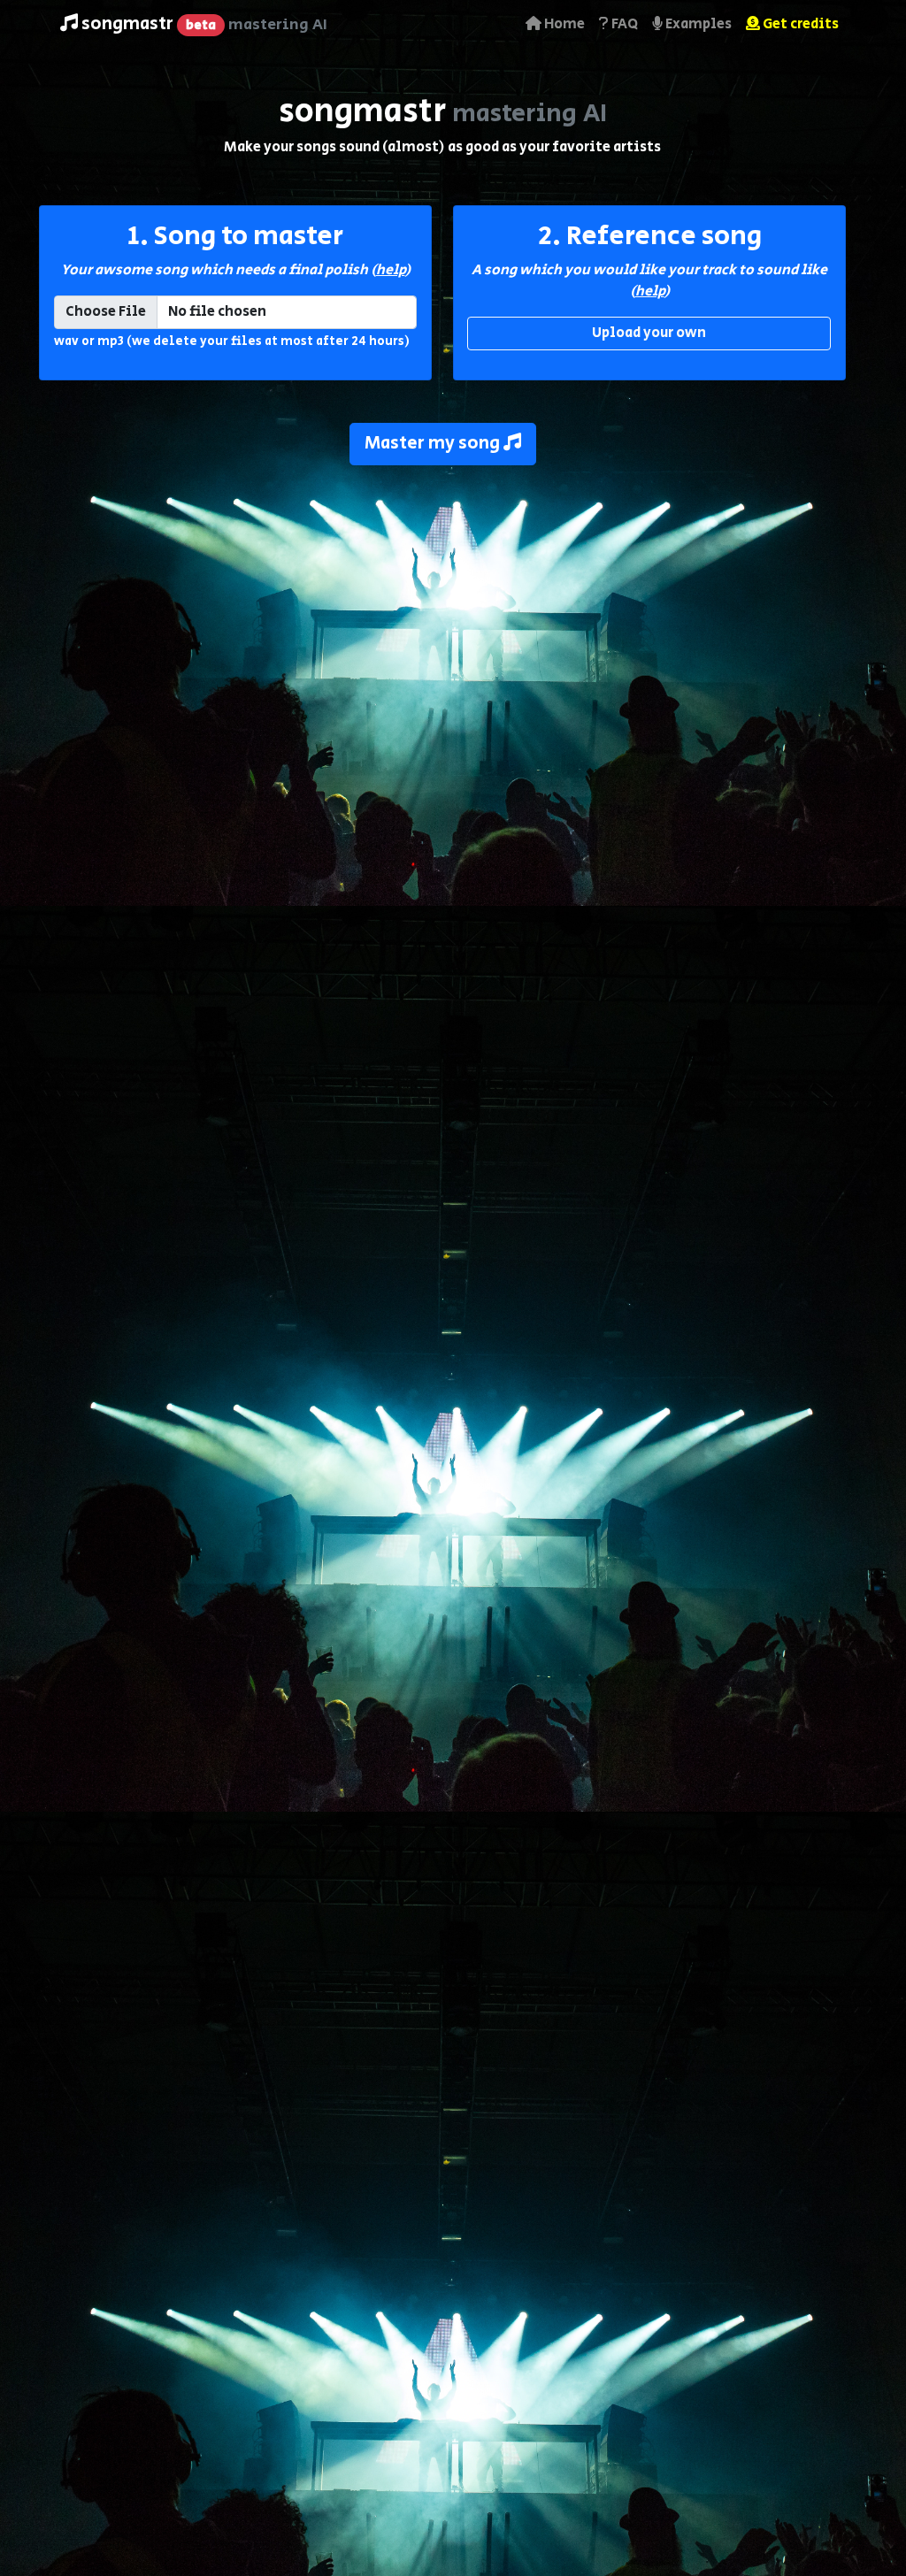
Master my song (434, 444)
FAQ (623, 24)
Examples (697, 24)
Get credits (799, 24)
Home (563, 24)
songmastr (203, 24)
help (391, 270)
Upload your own (649, 333)
